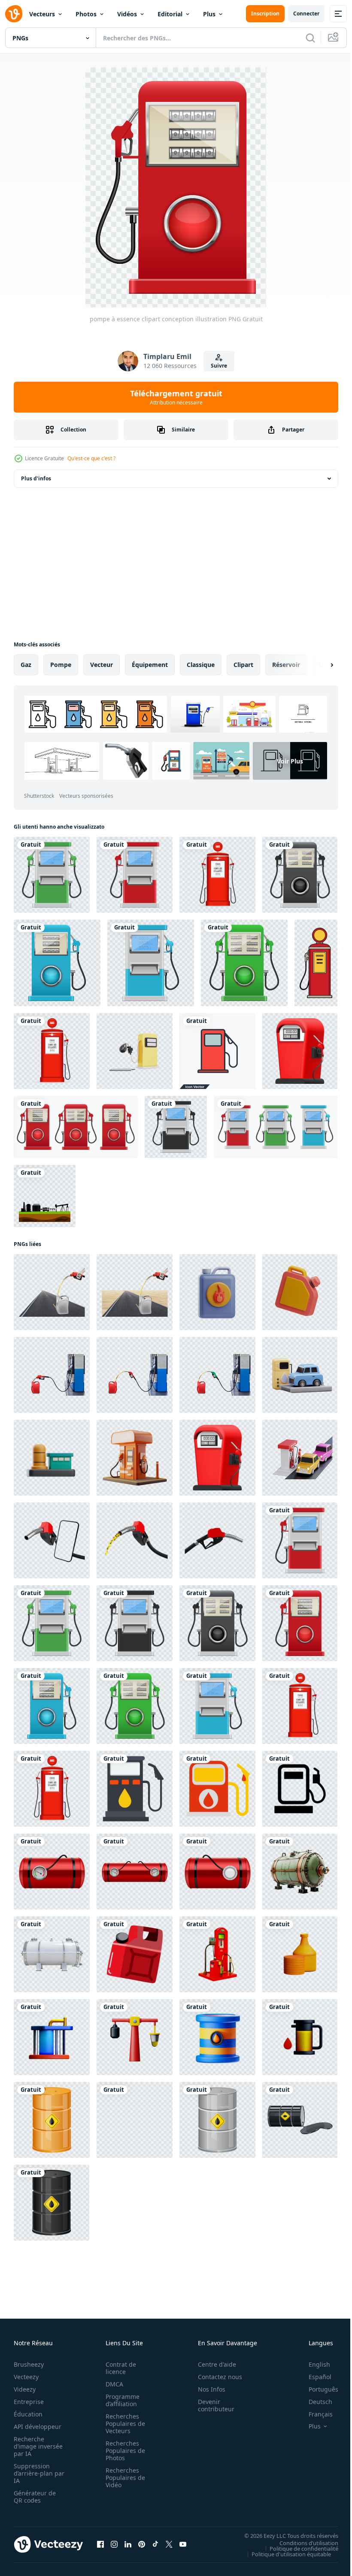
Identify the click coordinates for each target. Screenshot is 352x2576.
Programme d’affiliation (120, 2400)
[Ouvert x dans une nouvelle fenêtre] (169, 2544)
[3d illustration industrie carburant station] (52, 1458)
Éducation (28, 2414)
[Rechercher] (310, 38)
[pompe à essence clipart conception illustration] (52, 875)
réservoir (286, 665)
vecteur (102, 665)
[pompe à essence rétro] (316, 963)
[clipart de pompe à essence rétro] (217, 875)
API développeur (38, 2427)
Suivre (219, 366)
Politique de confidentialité (297, 2548)
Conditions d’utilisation (302, 2543)
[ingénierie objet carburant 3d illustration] (217, 1292)
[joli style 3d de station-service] (300, 1051)
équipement (150, 665)
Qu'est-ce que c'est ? (91, 458)
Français (314, 2414)
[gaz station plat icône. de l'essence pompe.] (135, 1789)
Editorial (170, 14)
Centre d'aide (212, 2364)
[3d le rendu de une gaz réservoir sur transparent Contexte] (300, 1872)
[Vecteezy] (14, 14)
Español (314, 2377)
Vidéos (127, 14)
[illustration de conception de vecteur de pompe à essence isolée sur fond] (76, 1127)
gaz (26, 665)
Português (317, 2389)
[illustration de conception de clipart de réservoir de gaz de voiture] (52, 1872)
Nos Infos (207, 2389)
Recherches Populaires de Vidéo (123, 2478)
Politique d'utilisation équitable (285, 2554)
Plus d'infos (36, 478)
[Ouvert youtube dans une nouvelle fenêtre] (183, 2544)
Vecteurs (42, 14)
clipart (243, 665)
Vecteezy (26, 2377)
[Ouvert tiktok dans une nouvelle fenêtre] (155, 2544)
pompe (61, 665)
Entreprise (29, 2402)
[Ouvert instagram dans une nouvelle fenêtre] (114, 2544)
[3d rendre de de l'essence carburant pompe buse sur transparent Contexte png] (135, 1540)
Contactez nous (215, 2377)
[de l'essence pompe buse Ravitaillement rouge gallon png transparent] (52, 1375)
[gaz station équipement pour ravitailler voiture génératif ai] (217, 1954)
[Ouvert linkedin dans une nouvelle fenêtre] (128, 2544)
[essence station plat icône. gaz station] (217, 1789)
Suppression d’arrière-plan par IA (33, 2473)
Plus (209, 14)
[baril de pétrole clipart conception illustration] (52, 2120)
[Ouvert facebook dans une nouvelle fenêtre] (100, 2544)
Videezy (25, 2389)
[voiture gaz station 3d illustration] (300, 1375)
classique (201, 665)
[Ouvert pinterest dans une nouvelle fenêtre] (142, 2544)
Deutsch (314, 2402)
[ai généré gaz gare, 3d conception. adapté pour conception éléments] (135, 1458)
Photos (86, 14)
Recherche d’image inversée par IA (36, 2446)
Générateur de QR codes (35, 2497)
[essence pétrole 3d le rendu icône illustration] (300, 1954)
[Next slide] (318, 665)
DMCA (112, 2384)
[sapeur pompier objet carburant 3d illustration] (300, 1292)
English (313, 2364)
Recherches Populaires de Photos (123, 2451)
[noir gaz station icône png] (300, 1789)
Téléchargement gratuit (176, 397)
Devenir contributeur (211, 2405)
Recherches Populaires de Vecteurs (123, 2424)
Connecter (306, 14)
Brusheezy (29, 2364)
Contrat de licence (118, 2368)
